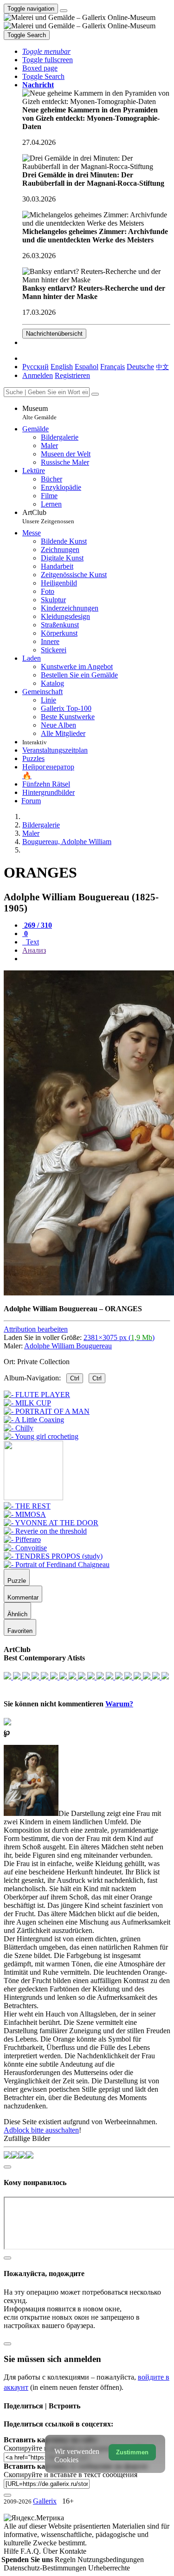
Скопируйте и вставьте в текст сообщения (71, 2475)
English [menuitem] (62, 367)
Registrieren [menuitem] (72, 375)
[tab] (37, 925)
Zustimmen (132, 2452)
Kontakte (73, 2551)
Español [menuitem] (87, 367)
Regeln (66, 2560)
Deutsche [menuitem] (140, 367)
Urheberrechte (109, 2568)
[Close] (95, 394)
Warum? (119, 1704)
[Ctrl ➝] (27, 1506)
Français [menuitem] (113, 367)
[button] (46, 51)
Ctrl (75, 1378)
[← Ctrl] (41, 1436)
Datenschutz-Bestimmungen (46, 2568)
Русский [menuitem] (35, 367)
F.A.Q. (32, 2551)
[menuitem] (162, 367)
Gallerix (45, 2501)
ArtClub (48, 517)
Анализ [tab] (34, 950)
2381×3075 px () (119, 1337)
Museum (39, 413)
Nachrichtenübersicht (54, 334)
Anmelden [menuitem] (38, 375)
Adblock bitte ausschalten (41, 2130)
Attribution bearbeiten (36, 1329)
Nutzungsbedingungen (111, 2560)
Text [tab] (32, 942)
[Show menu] (64, 11)
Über (51, 2551)
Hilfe (12, 2551)
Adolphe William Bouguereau (68, 1346)
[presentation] (96, 959)
